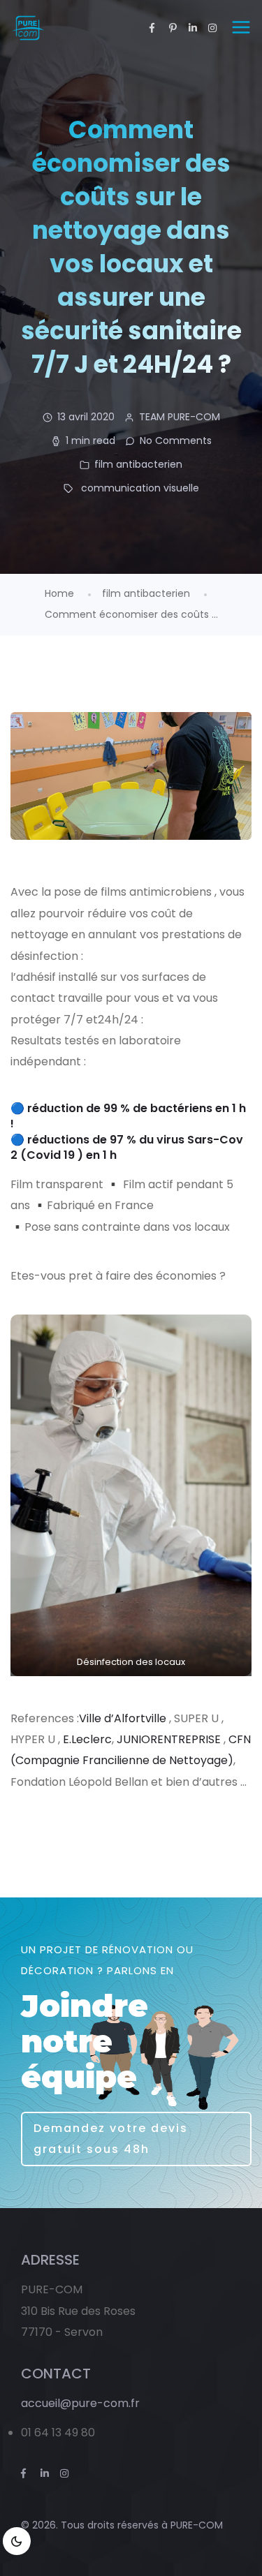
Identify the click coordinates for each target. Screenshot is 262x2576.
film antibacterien (138, 464)
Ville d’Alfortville (123, 1718)
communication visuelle (140, 488)
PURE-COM (197, 2525)
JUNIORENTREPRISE (169, 1739)
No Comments (176, 441)
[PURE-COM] (28, 28)
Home (59, 593)
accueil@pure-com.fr (80, 2403)
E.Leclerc (87, 1739)
